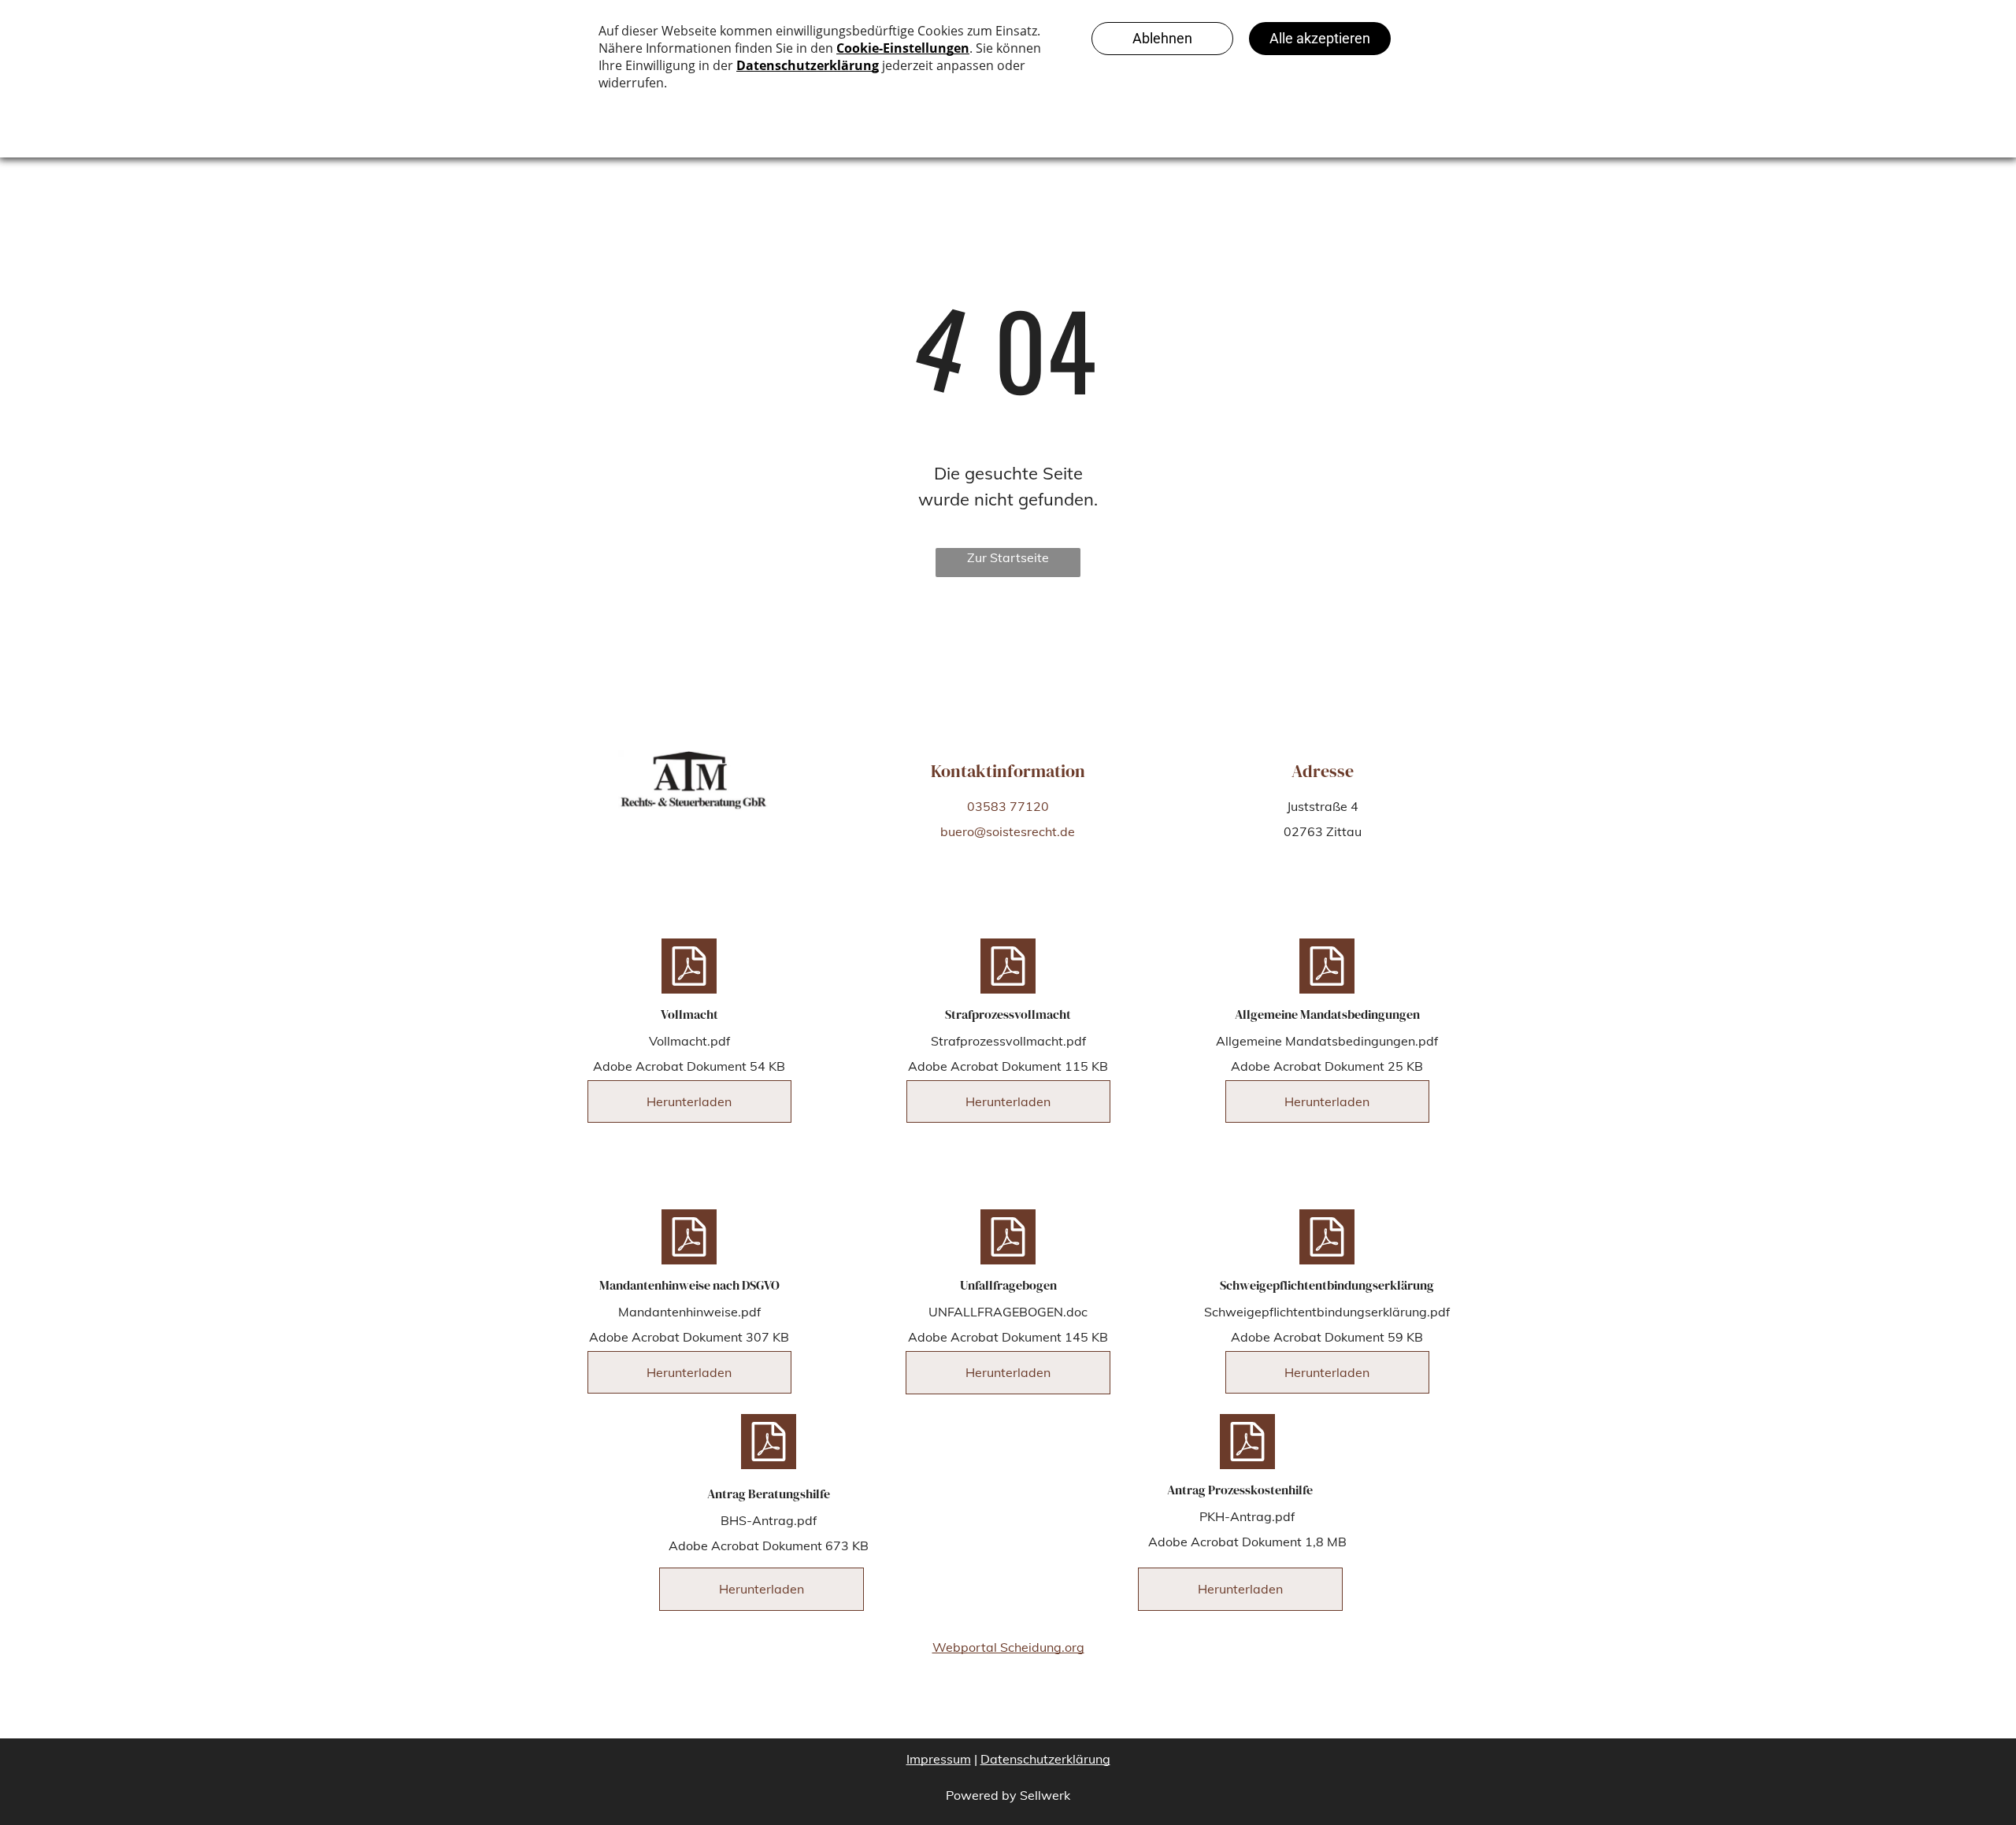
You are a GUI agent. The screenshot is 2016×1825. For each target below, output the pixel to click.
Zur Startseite (1008, 557)
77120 (1029, 806)
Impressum (939, 1759)
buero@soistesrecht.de (1008, 831)
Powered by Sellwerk (1008, 1795)
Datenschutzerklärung (1045, 1759)
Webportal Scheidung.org (1008, 1647)
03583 (987, 806)
